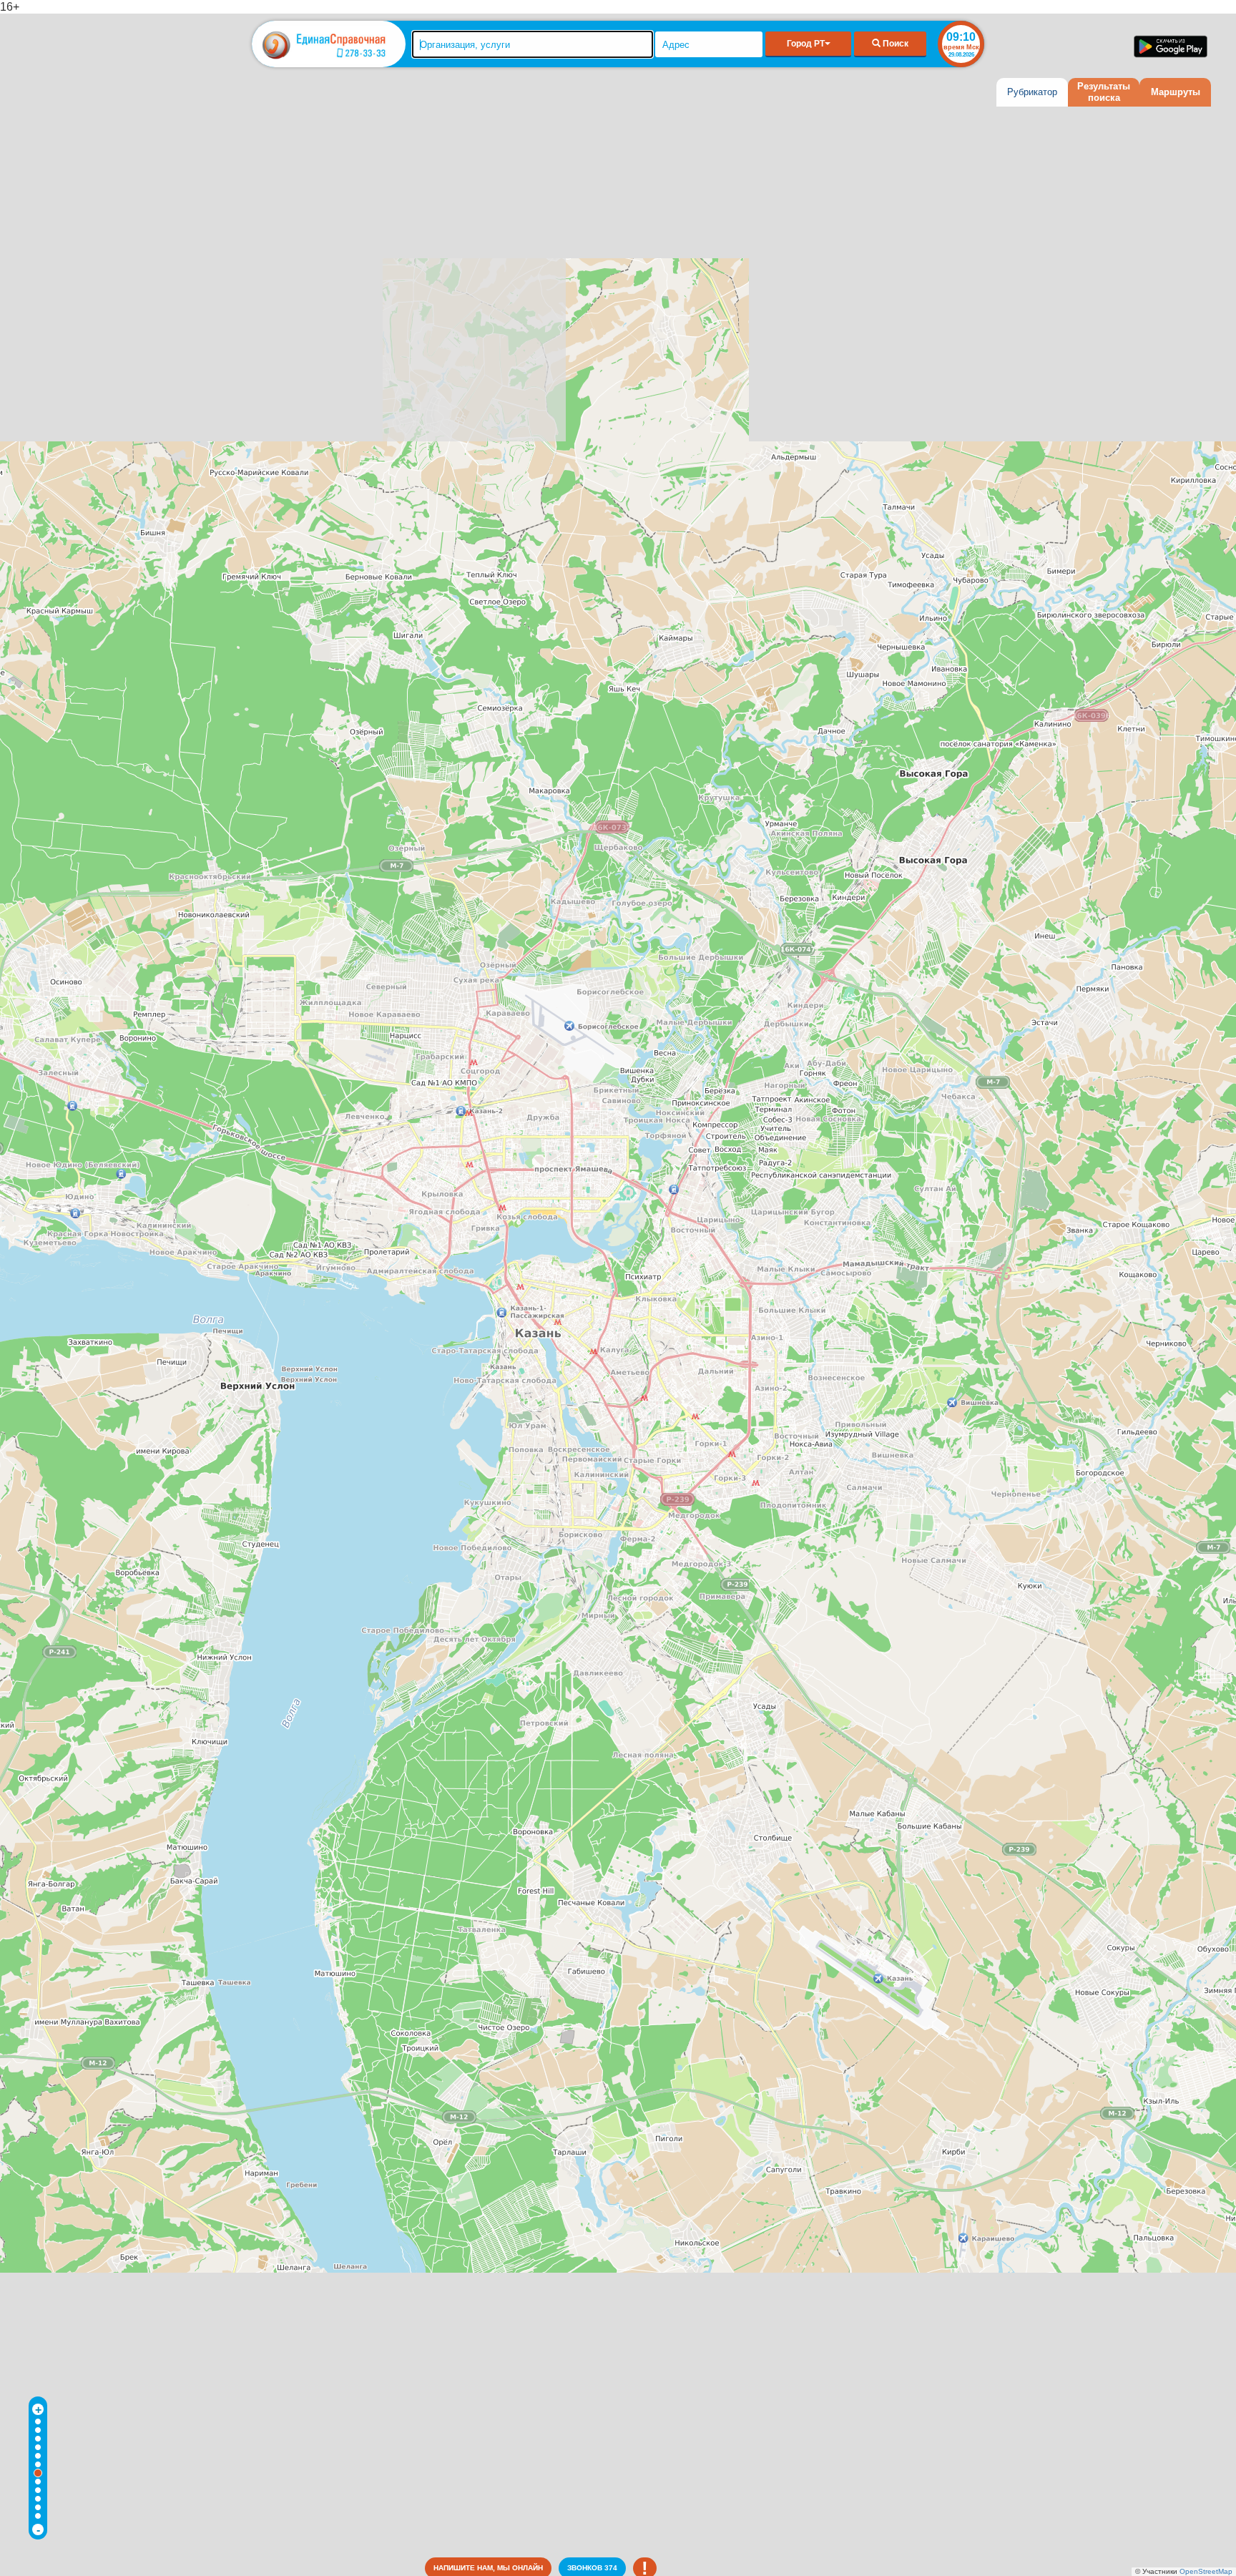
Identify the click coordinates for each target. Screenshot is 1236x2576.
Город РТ (806, 44)
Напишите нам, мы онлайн (488, 2568)
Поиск (894, 44)
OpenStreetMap (1206, 2571)
